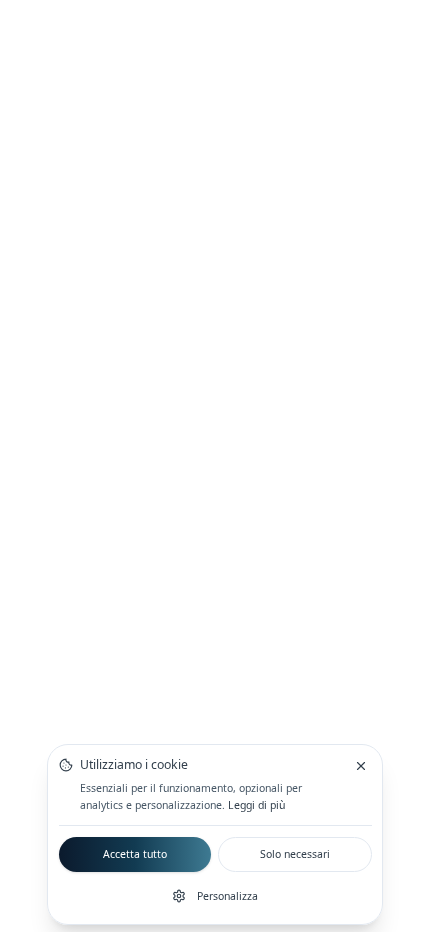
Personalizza (227, 896)
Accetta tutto (135, 854)
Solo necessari (295, 854)
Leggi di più (256, 805)
